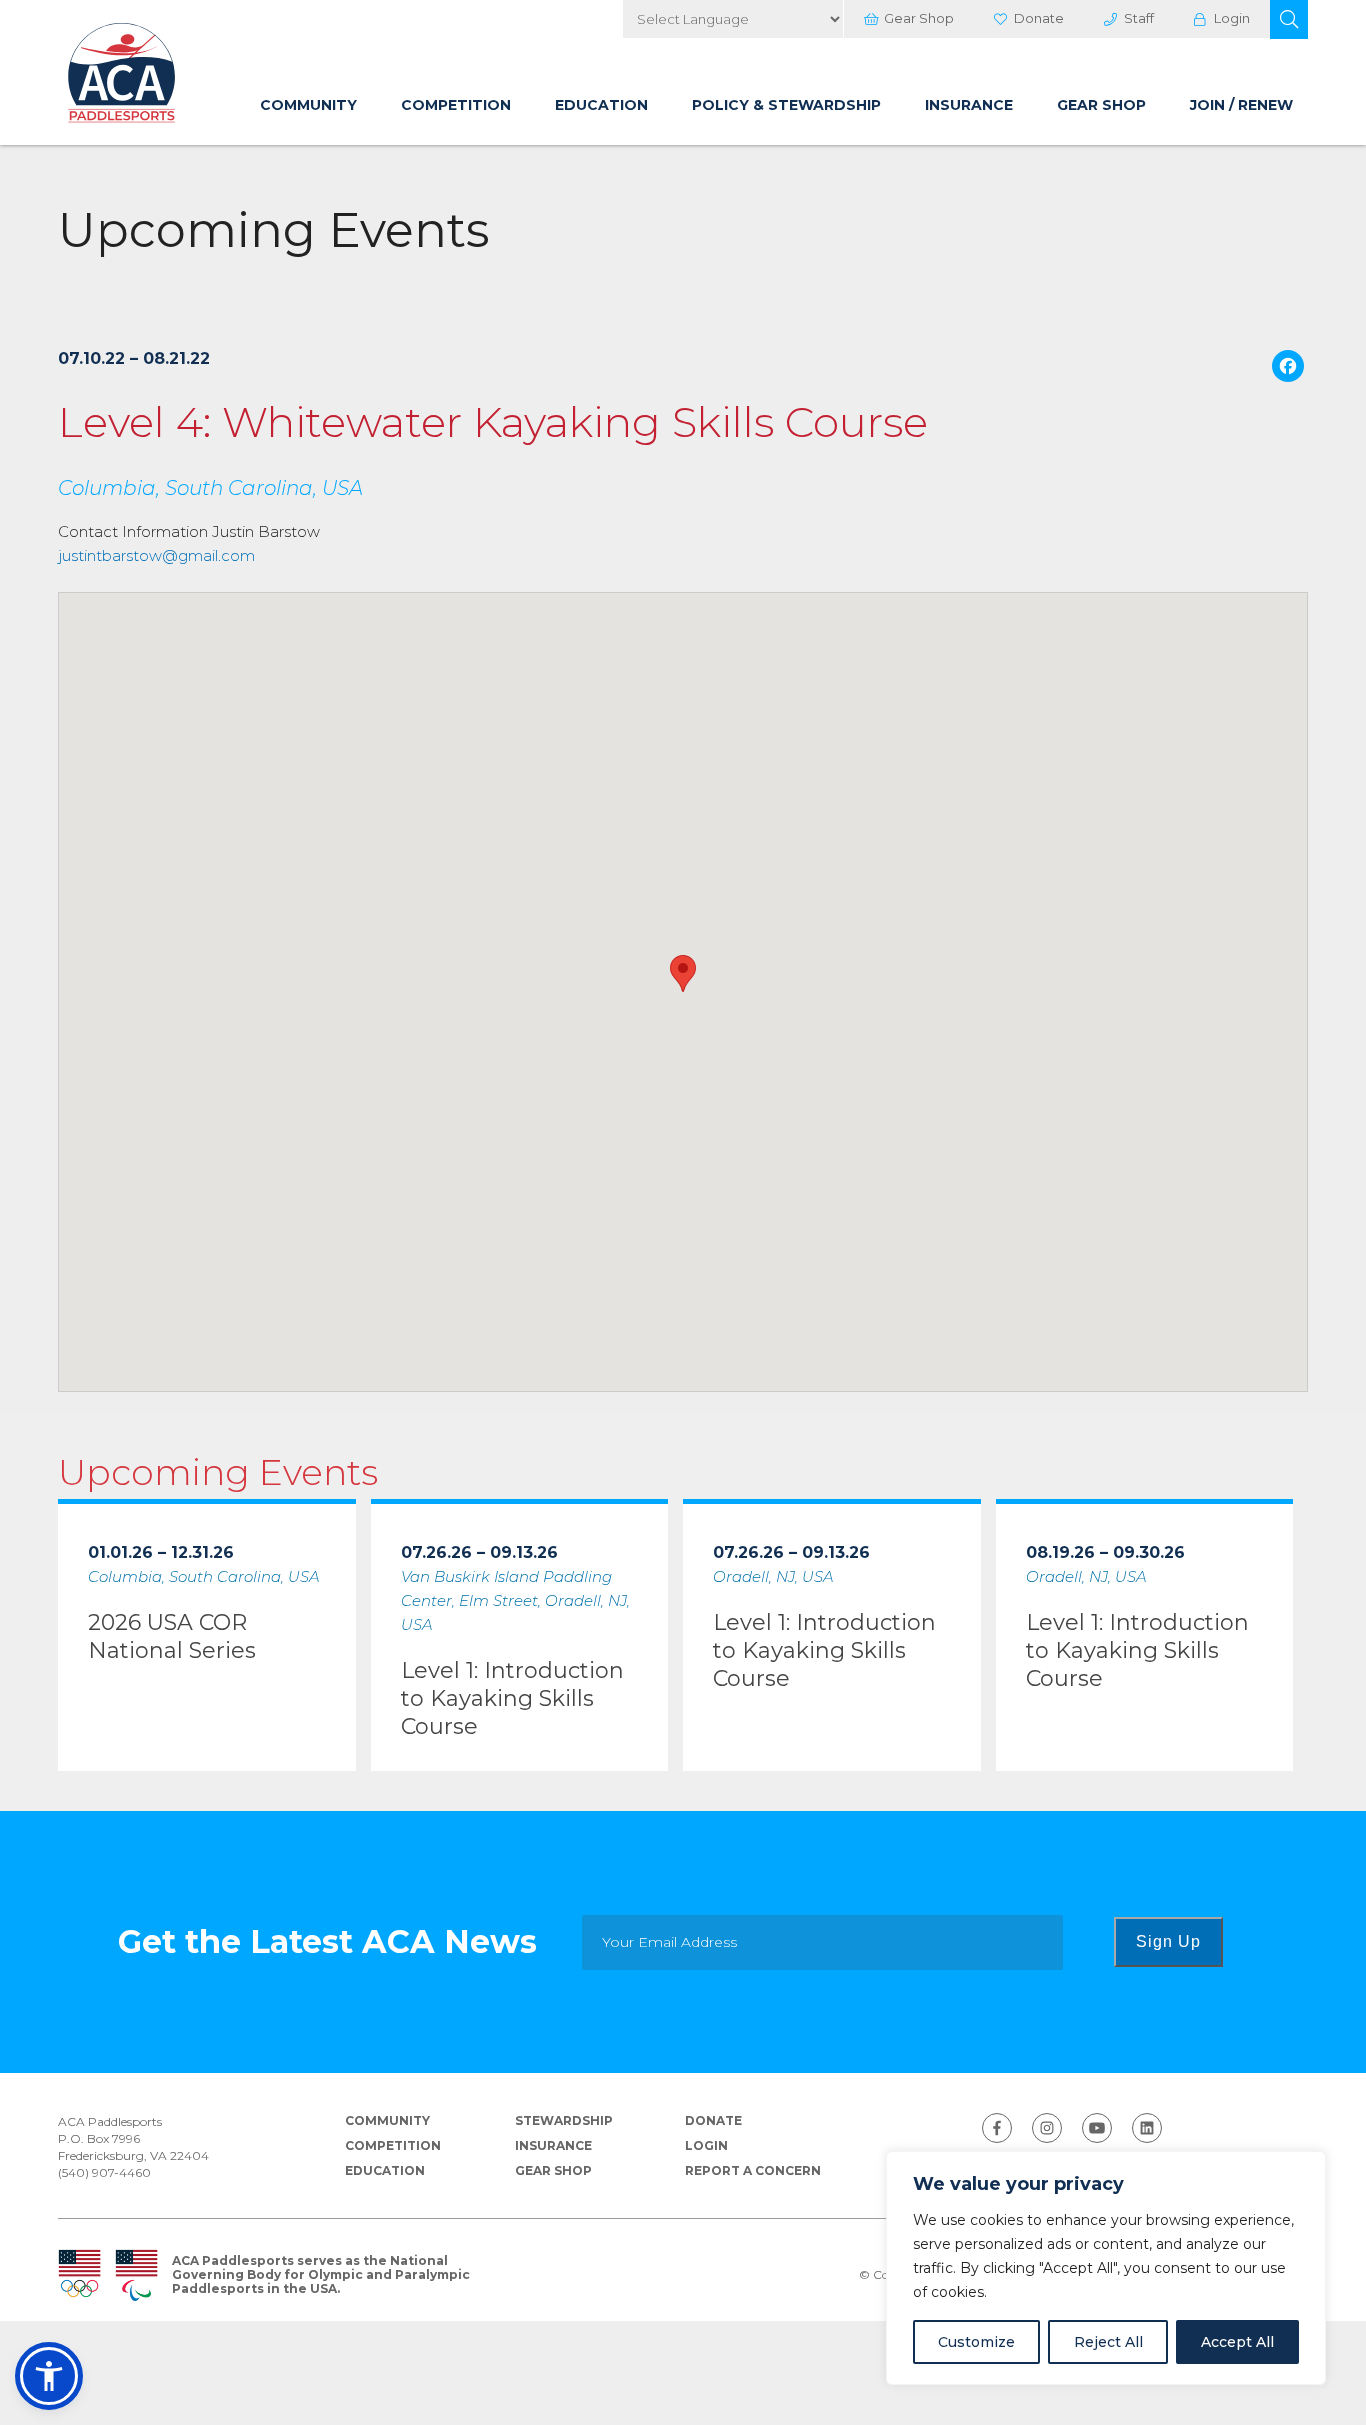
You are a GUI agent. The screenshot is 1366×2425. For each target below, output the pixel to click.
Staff (1139, 18)
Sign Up (1168, 1941)
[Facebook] (1288, 368)
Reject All (1108, 2342)
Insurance (969, 105)
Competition (456, 105)
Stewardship (564, 2120)
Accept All (1237, 2342)
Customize (976, 2342)
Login (1232, 18)
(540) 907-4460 (104, 2172)
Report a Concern (753, 2170)
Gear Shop (919, 18)
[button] (1289, 19)
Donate (1039, 18)
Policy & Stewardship (786, 105)
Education (601, 105)
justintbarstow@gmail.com (156, 555)
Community (308, 105)
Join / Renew (1241, 105)
